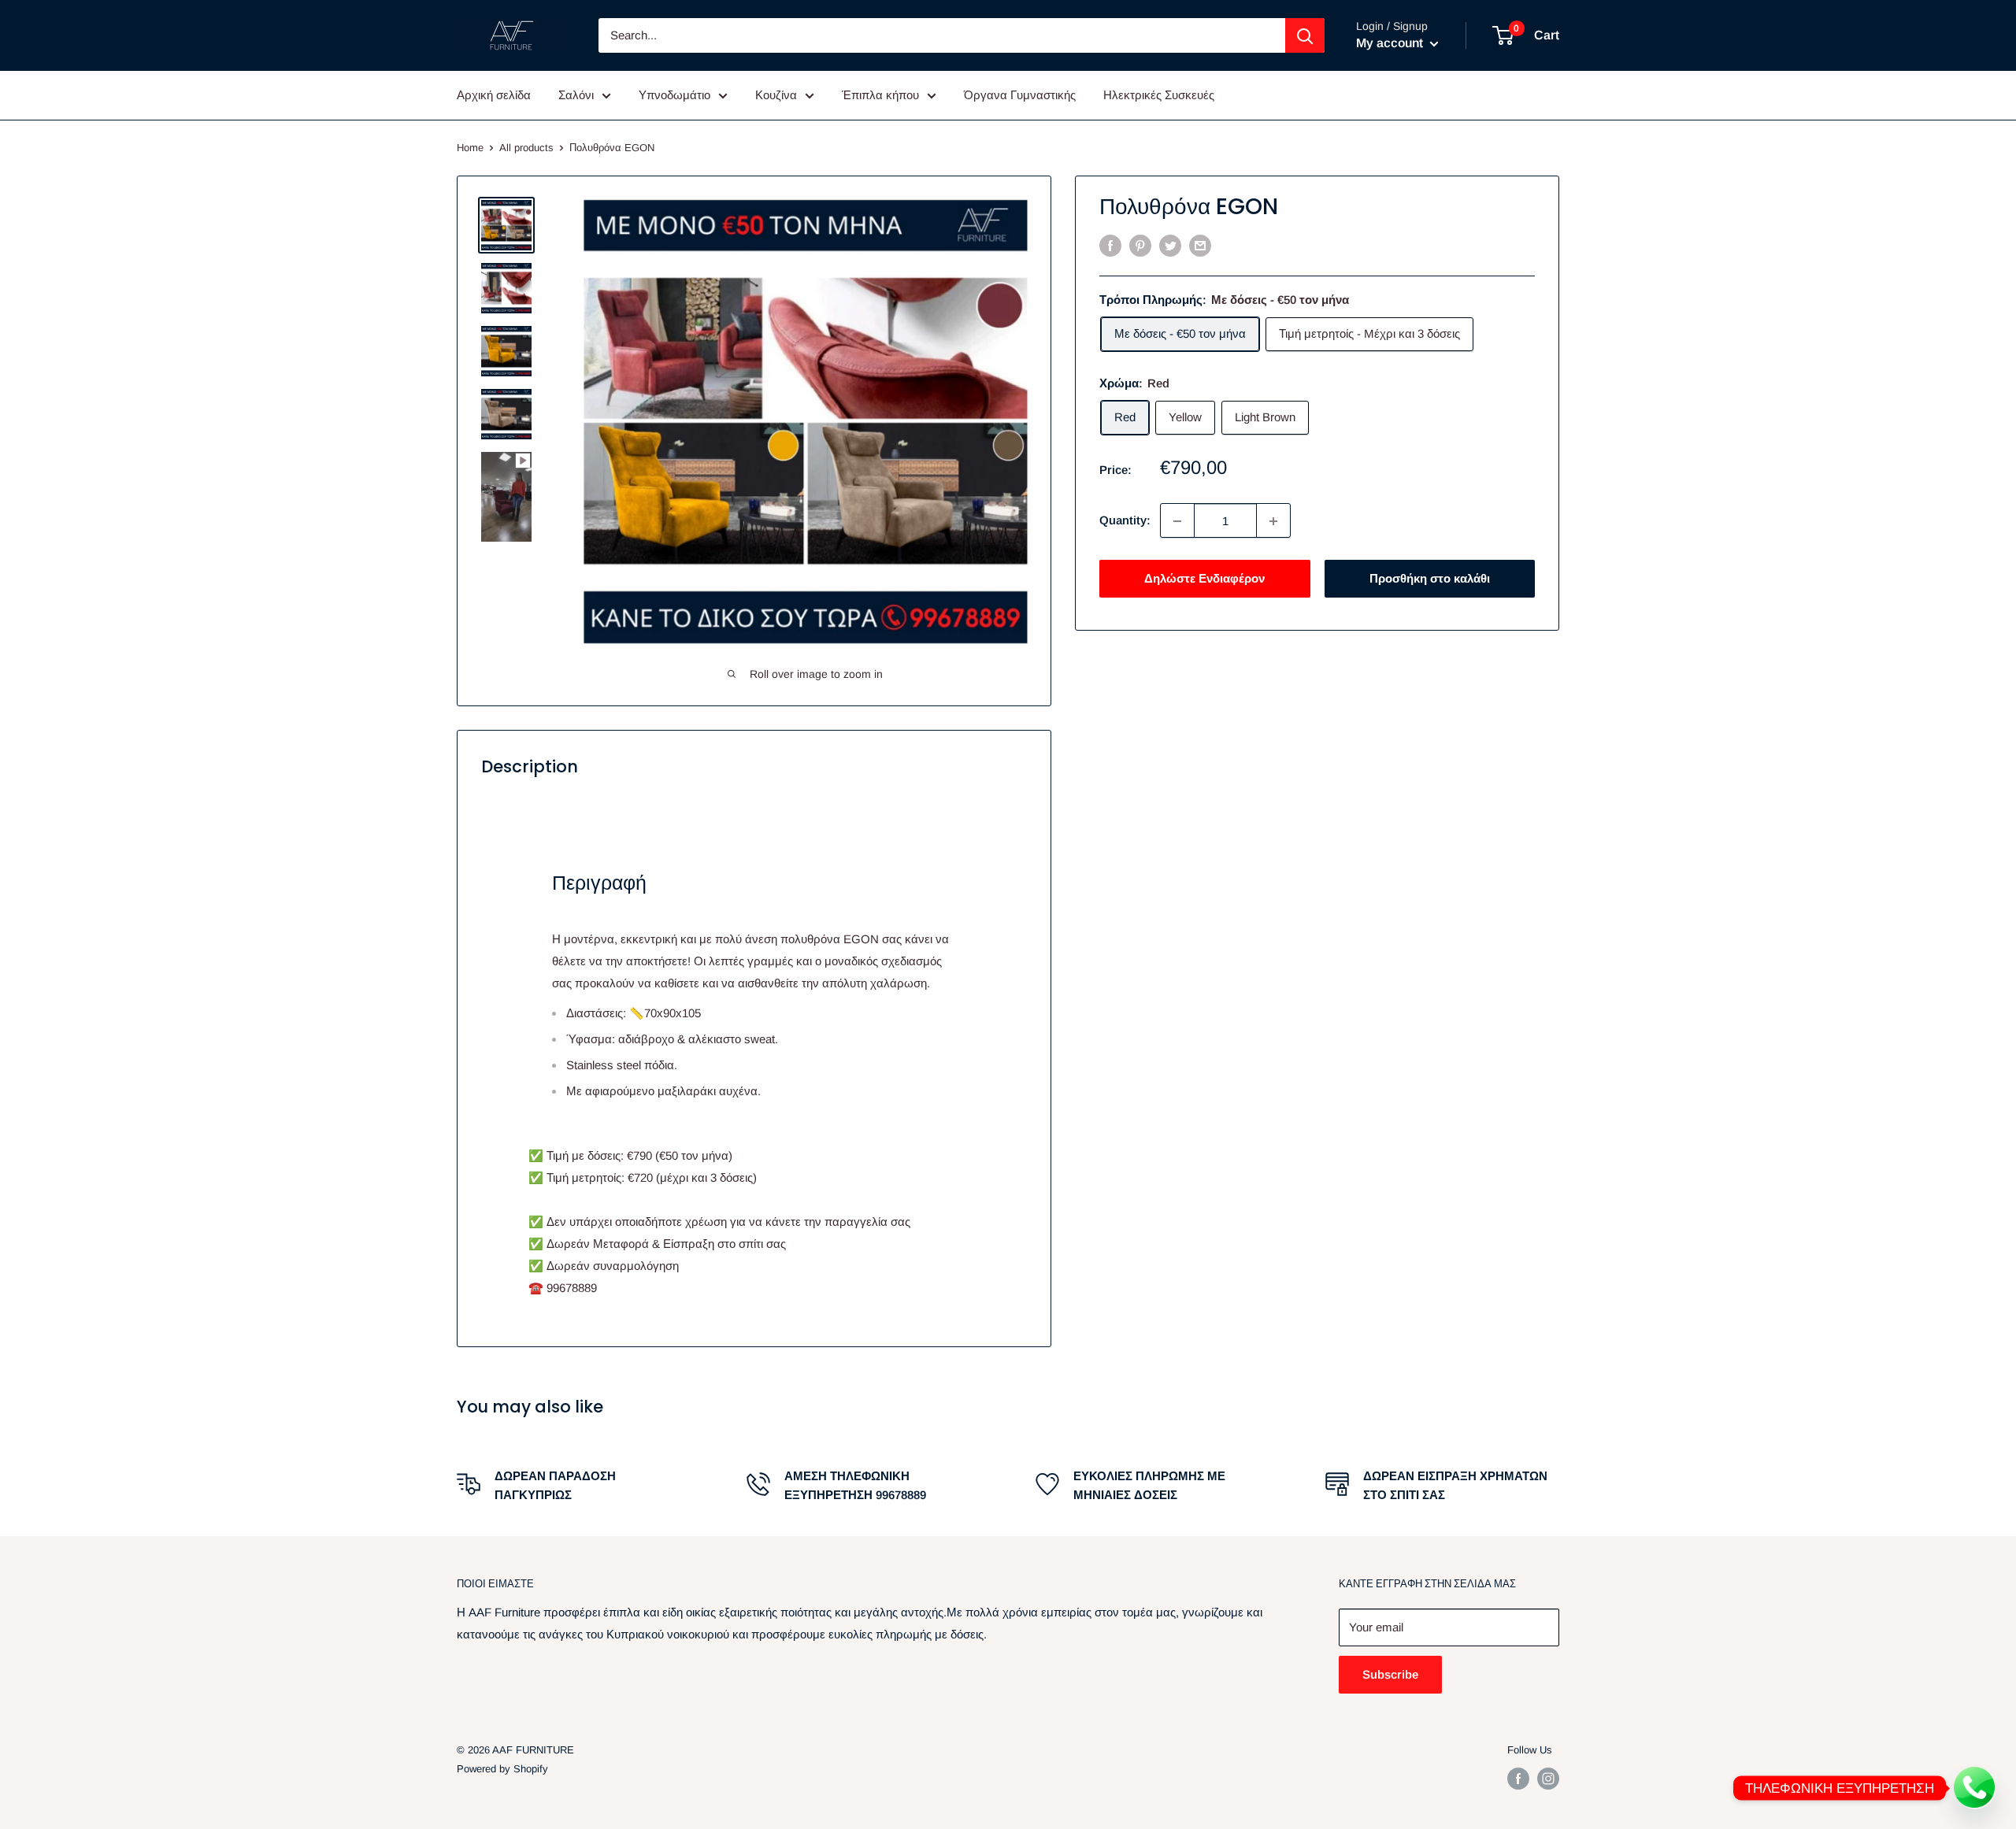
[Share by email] (1200, 245)
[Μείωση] (1177, 521)
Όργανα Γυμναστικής (1020, 95)
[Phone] (1975, 1788)
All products (526, 148)
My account (1391, 43)
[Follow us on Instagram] (1548, 1779)
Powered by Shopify (502, 1769)
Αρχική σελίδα (494, 95)
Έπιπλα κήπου (880, 95)
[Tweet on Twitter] (1170, 245)
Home (470, 148)
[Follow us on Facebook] (1518, 1779)
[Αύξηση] (1273, 521)
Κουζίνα (776, 95)
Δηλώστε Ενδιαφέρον (1204, 579)
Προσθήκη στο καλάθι (1430, 579)
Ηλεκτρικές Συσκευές (1159, 95)
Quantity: (1125, 521)
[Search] (1305, 35)
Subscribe (1390, 1674)
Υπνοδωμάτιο (674, 95)
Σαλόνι (576, 95)
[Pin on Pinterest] (1140, 245)
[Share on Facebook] (1110, 245)
